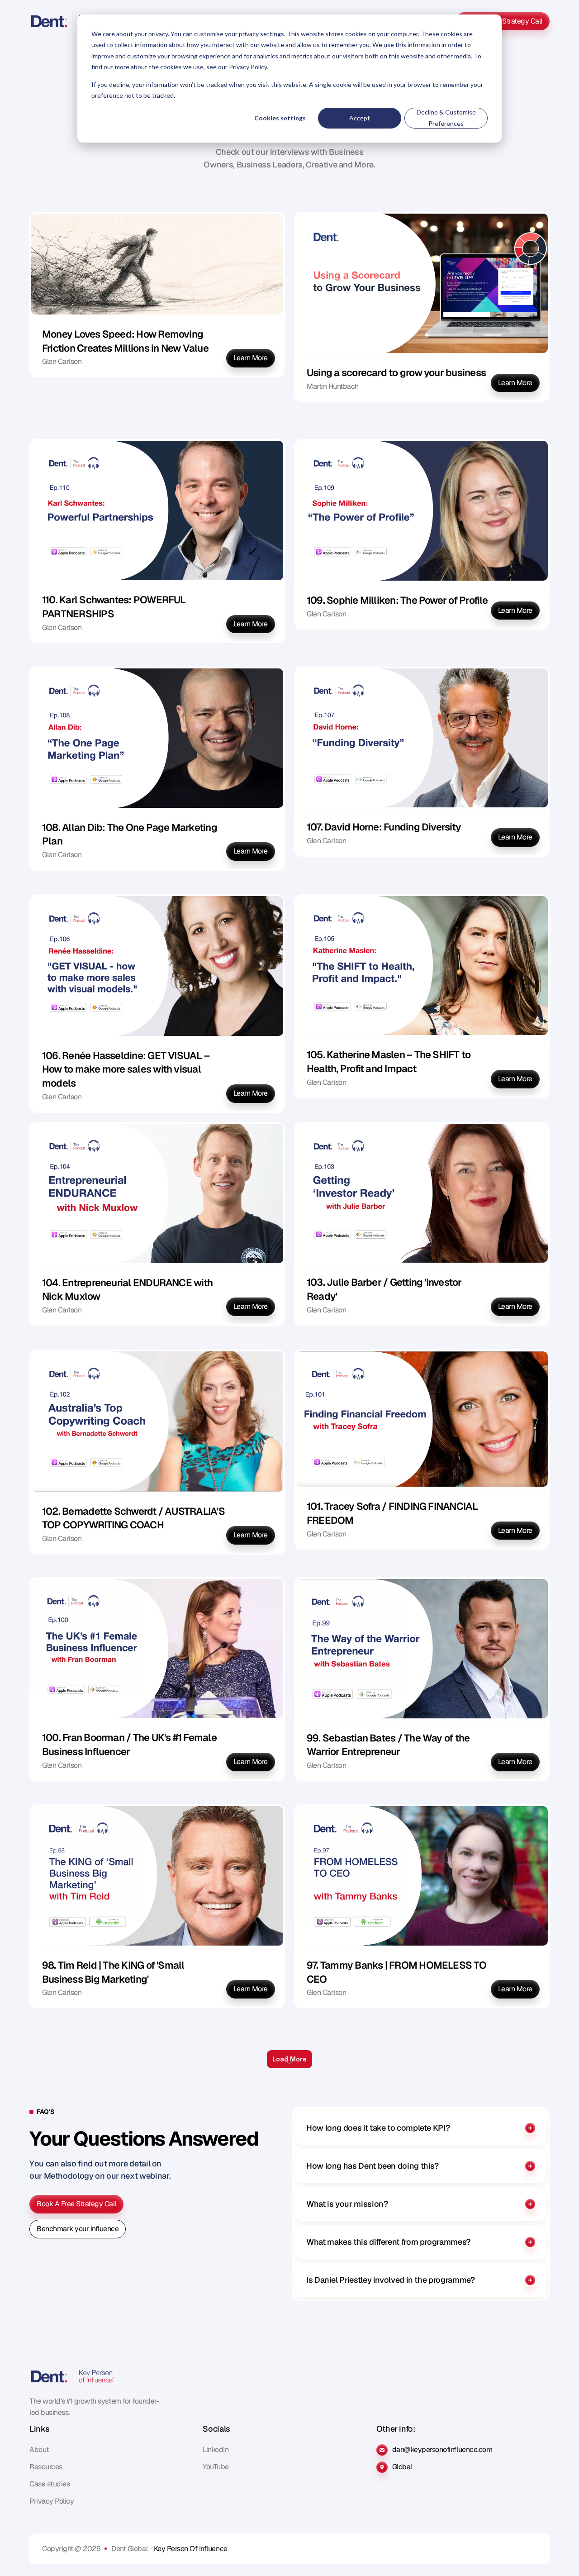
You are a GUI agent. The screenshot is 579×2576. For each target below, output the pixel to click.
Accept (360, 118)
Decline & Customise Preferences (446, 118)
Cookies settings (280, 118)
